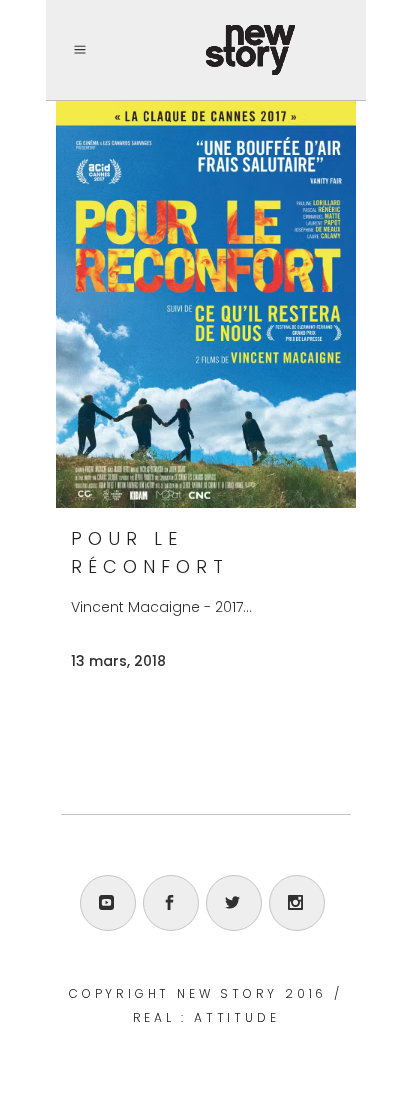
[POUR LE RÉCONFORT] (206, 304)
